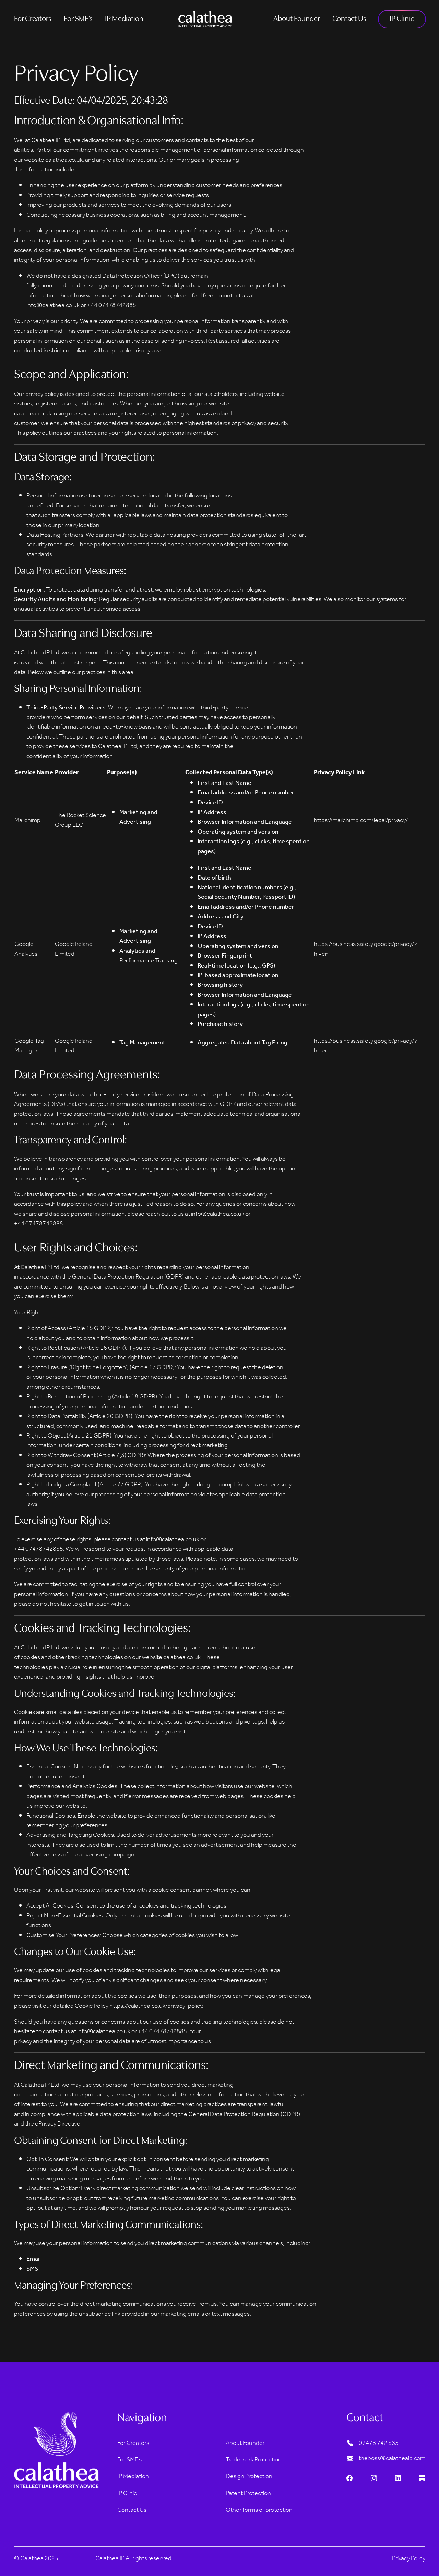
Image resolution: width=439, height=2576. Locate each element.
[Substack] (422, 2479)
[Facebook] (349, 2479)
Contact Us (349, 19)
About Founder (297, 19)
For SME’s (78, 19)
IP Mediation (124, 19)
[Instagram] (374, 2479)
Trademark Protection (254, 2460)
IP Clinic (402, 19)
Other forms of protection (259, 2510)
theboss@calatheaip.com (392, 2458)
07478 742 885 (379, 2443)
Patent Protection (248, 2493)
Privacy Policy (409, 2558)
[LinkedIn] (398, 2479)
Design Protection (249, 2476)
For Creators (33, 19)
